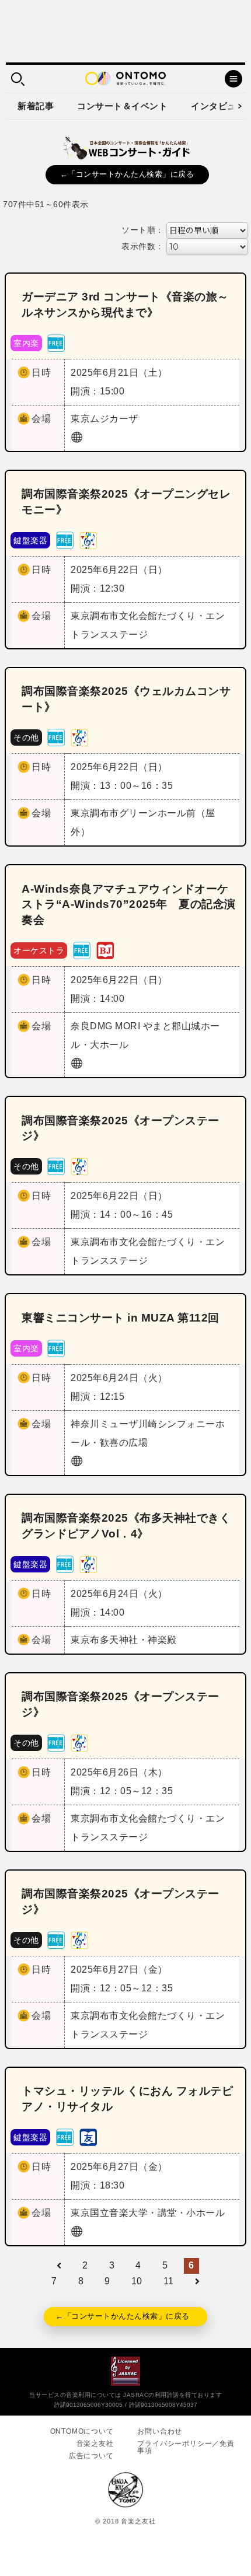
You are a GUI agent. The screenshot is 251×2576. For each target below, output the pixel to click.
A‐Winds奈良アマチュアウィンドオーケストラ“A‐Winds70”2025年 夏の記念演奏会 (129, 905)
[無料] (56, 342)
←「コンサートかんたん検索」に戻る (127, 174)
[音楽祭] (88, 539)
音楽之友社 (95, 2444)
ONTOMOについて (82, 2431)
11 (169, 2281)
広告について (91, 2456)
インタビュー (218, 106)
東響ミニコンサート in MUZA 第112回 (121, 1318)
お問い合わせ (160, 2431)
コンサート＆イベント (122, 106)
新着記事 (36, 106)
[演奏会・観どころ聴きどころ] (88, 2136)
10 (137, 2281)
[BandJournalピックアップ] (105, 950)
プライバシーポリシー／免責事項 (186, 2447)
